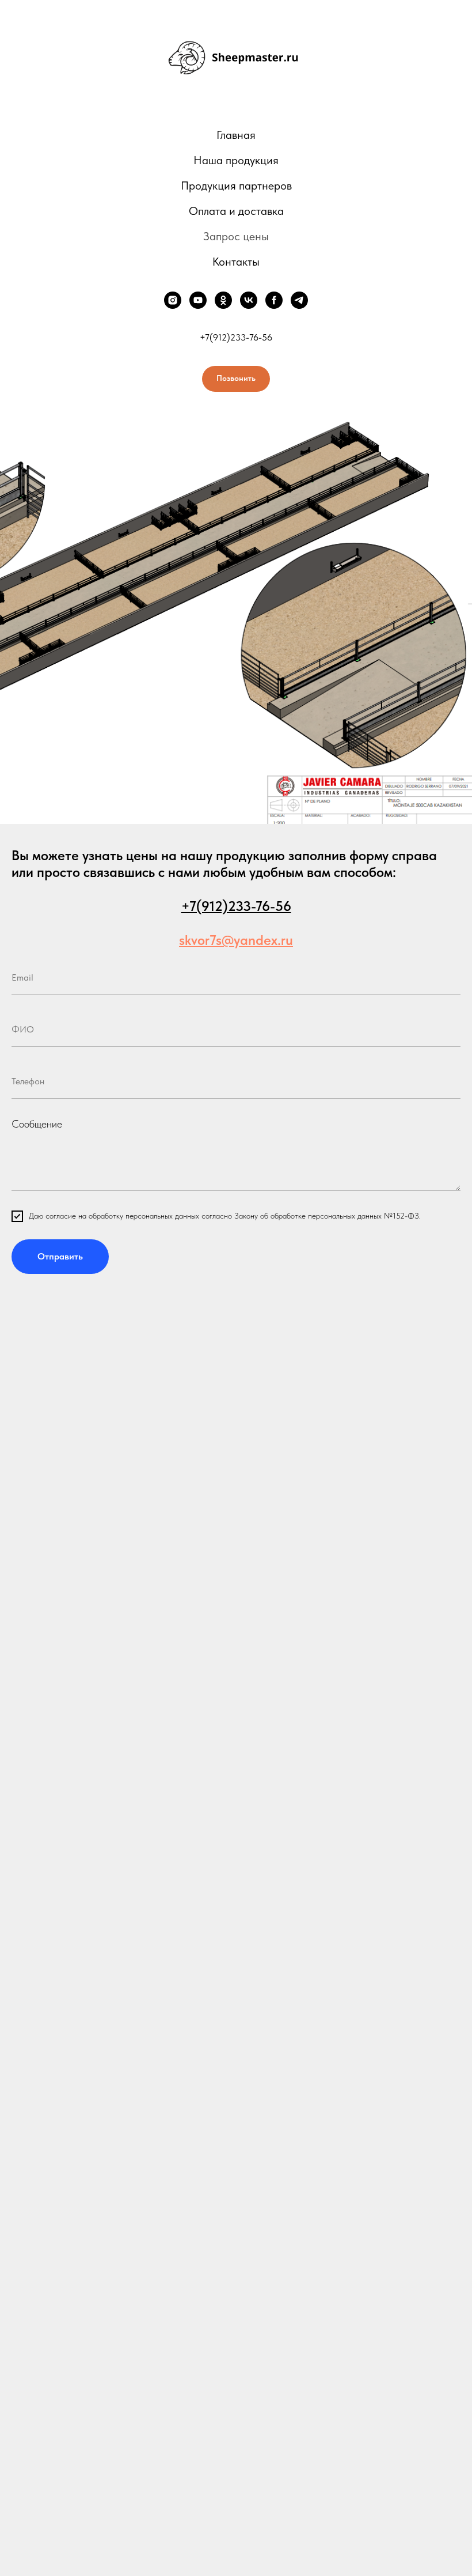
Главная (236, 135)
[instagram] (173, 300)
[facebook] (274, 300)
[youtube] (198, 300)
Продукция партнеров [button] (236, 186)
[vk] (249, 300)
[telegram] (299, 300)
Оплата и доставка (236, 211)
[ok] (223, 300)
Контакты (236, 262)
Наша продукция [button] (236, 160)
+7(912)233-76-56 (236, 337)
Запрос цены (236, 236)
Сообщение (37, 1124)
